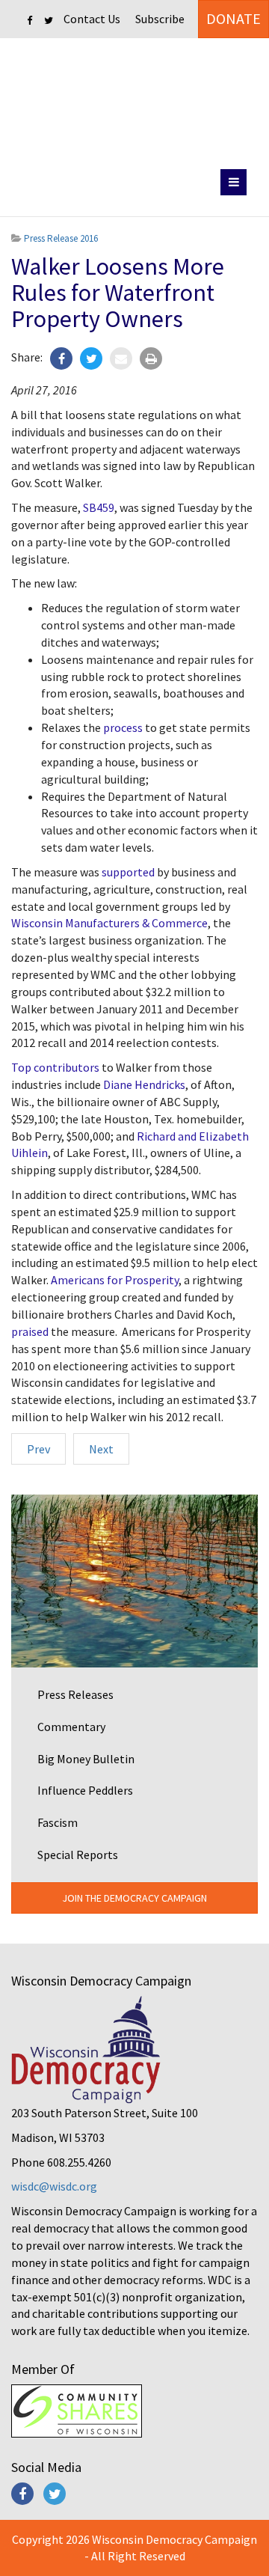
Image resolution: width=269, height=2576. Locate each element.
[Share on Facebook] (61, 358)
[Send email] (121, 358)
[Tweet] (91, 358)
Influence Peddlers (85, 1790)
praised (30, 1331)
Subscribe (160, 19)
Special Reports (78, 1855)
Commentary (71, 1727)
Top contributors (55, 1067)
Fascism (58, 1822)
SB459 (99, 507)
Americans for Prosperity (115, 1280)
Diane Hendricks (144, 1084)
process (123, 727)
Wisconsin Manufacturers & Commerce (109, 923)
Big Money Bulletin (86, 1759)
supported (128, 872)
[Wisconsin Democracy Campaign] (135, 101)
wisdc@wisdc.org (54, 2186)
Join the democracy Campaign (134, 1898)
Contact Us (92, 19)
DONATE (234, 18)
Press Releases (75, 1694)
